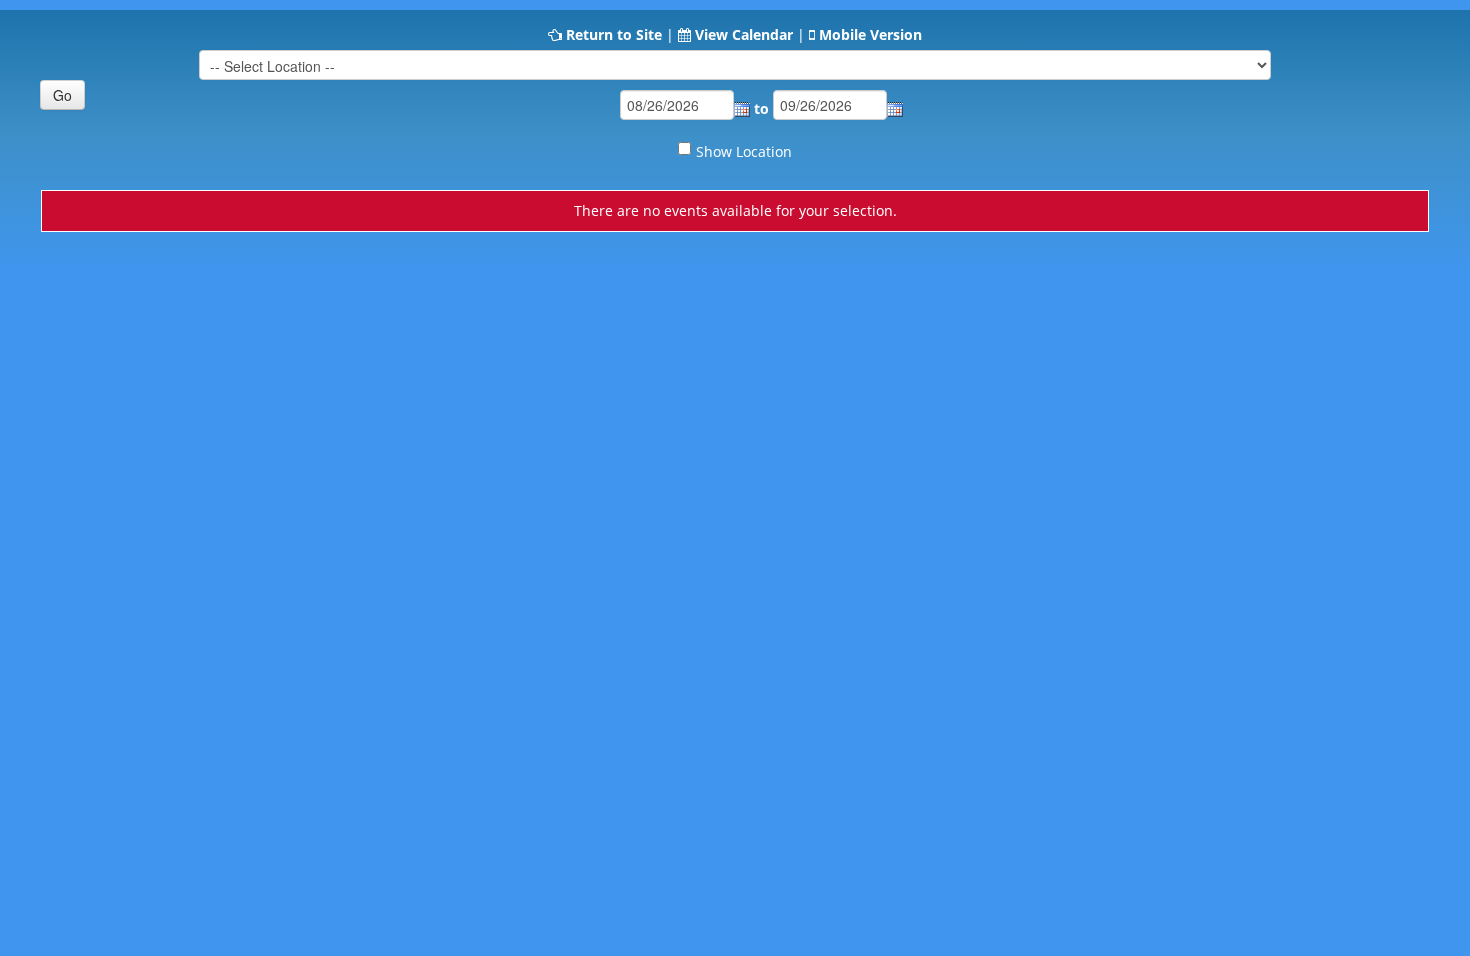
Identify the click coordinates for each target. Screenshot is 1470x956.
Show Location (744, 151)
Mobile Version (870, 34)
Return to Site (614, 34)
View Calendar (744, 34)
